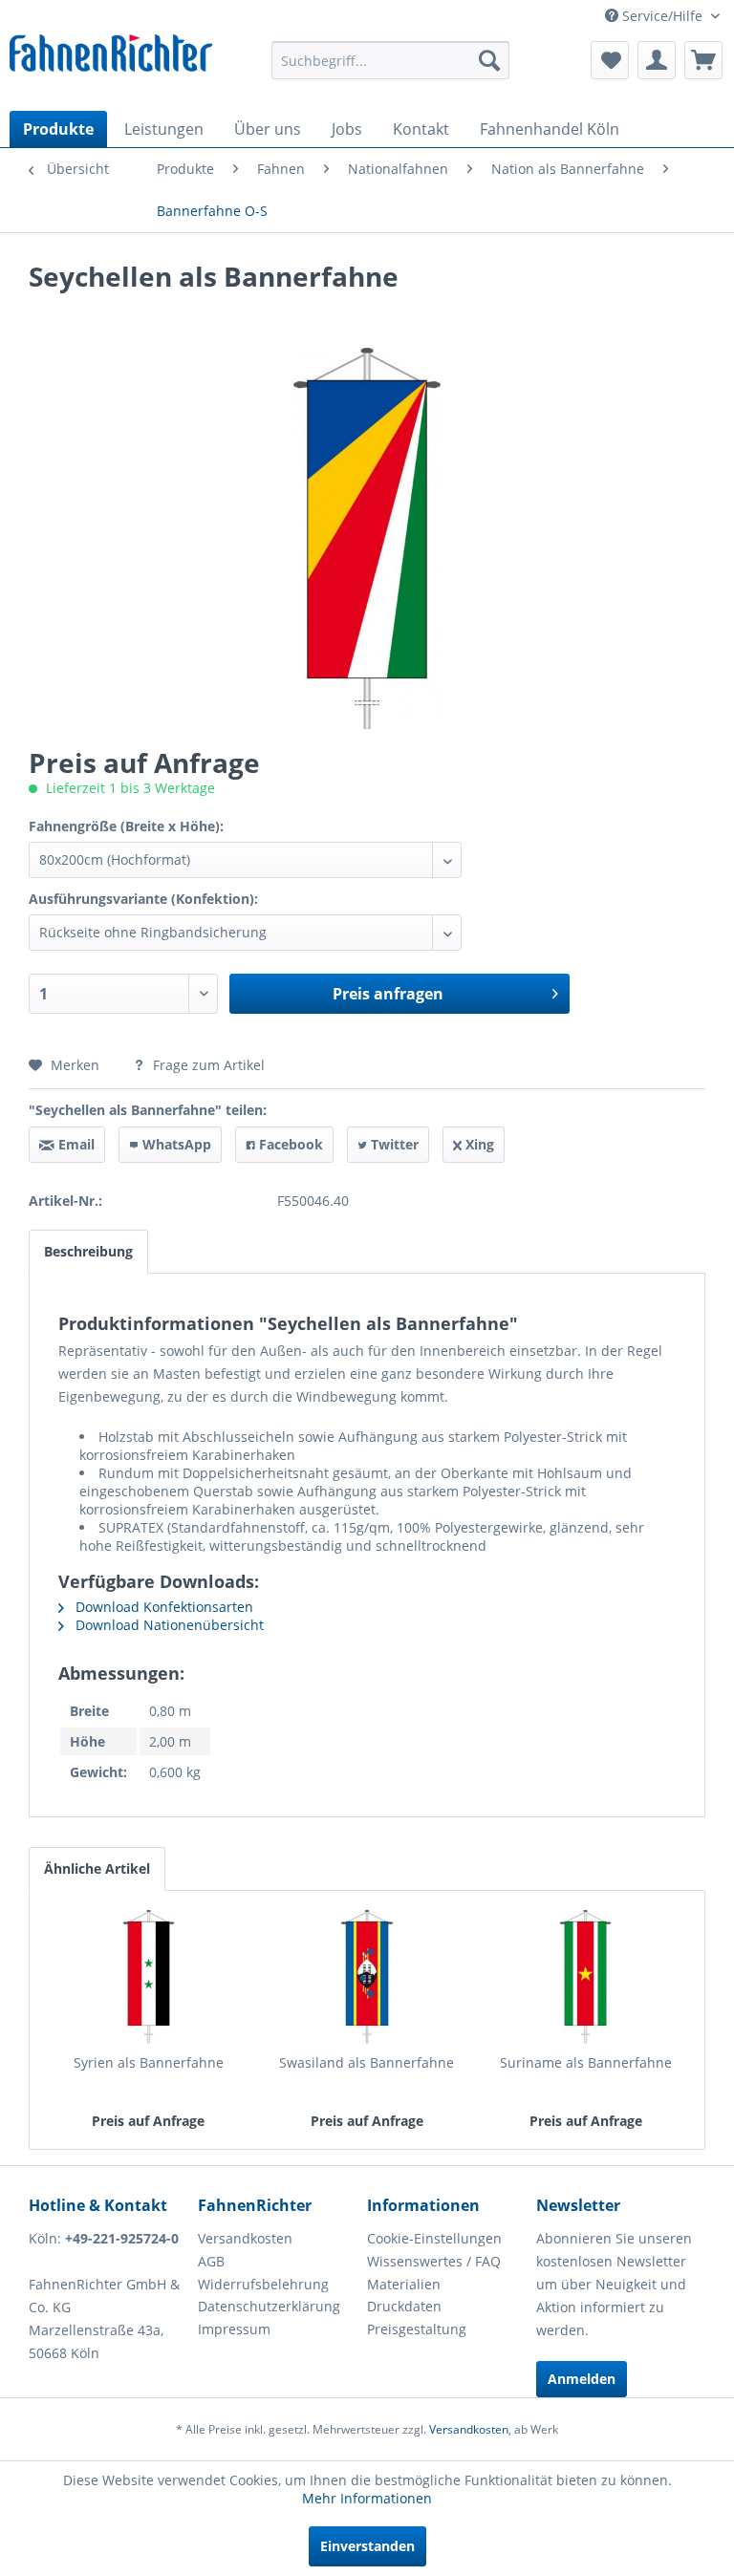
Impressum (234, 2329)
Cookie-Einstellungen (434, 2238)
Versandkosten (245, 2238)
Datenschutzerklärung (269, 2306)
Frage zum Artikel (207, 1065)
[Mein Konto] (657, 60)
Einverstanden (367, 2546)
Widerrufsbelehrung (263, 2284)
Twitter (393, 1144)
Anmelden (582, 2379)
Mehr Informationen (367, 2498)
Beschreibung (88, 1251)
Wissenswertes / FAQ (434, 2261)
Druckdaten (404, 2306)
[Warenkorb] (703, 60)
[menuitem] (391, 60)
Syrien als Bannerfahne (149, 2062)
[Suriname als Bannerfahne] (585, 1977)
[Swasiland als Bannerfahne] (367, 1977)
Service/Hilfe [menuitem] (662, 16)
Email (75, 1144)
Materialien (404, 2284)
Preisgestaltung (417, 2329)
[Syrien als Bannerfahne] (149, 1977)
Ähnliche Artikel (97, 1868)
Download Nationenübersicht (168, 1625)
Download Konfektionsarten (162, 1607)
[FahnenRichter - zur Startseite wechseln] (111, 58)
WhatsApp (175, 1144)
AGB (211, 2261)
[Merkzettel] (610, 60)
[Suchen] (489, 60)
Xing (478, 1144)
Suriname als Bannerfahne (586, 2062)
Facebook (289, 1144)
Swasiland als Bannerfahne (367, 2062)
